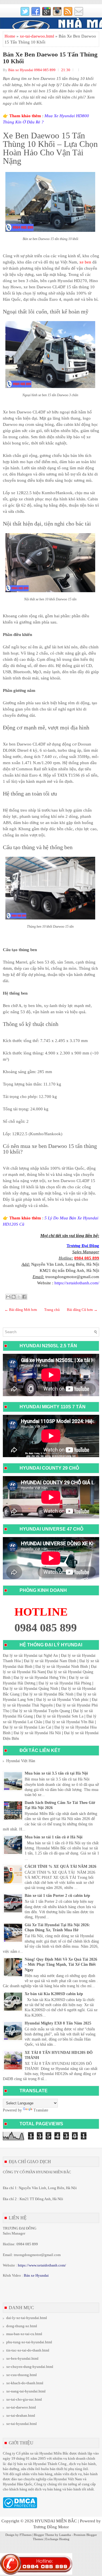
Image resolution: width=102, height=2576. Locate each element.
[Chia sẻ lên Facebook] (24, 1297)
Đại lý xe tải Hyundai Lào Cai (27, 1727)
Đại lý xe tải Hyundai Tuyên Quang (41, 1711)
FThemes (25, 2535)
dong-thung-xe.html (22, 2326)
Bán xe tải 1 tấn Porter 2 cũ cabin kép (57, 1896)
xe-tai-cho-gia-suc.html (24, 2399)
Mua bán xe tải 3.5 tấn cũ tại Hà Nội (56, 1773)
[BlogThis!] (14, 1297)
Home (10, 36)
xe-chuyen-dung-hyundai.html (30, 2367)
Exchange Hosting (57, 2539)
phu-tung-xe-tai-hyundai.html (29, 2342)
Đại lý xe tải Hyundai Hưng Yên (40, 1678)
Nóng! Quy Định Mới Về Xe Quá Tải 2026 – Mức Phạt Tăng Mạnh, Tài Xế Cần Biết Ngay (61, 1964)
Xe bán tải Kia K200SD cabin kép (54, 1994)
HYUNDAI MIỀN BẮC (56, 2521)
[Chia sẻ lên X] (19, 1297)
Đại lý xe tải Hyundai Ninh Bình (62, 1667)
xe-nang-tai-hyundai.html (26, 2391)
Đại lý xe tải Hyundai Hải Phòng (65, 1683)
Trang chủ (52, 1310)
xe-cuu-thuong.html (22, 2375)
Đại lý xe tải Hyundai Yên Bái (70, 1722)
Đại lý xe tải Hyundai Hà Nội (37, 1733)
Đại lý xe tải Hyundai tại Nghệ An (30, 1656)
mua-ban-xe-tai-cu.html (24, 2334)
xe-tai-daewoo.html (37, 36)
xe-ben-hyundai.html (22, 2358)
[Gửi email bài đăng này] (8, 1297)
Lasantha (65, 2535)
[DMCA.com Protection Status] (20, 2507)
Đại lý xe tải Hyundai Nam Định (50, 1661)
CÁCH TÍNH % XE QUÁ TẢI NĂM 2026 (60, 1866)
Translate (41, 2110)
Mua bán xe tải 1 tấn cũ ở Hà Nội (54, 1837)
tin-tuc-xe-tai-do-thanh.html (28, 2350)
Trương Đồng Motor (51, 2527)
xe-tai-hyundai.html (22, 2424)
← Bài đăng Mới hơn (21, 1310)
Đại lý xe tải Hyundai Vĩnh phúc (62, 1700)
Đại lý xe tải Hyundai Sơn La (60, 1716)
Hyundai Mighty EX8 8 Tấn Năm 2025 (58, 2023)
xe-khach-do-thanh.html (25, 2383)
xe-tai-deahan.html (21, 2415)
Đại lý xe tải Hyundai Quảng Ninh (30, 1689)
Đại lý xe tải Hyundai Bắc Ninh (48, 1694)
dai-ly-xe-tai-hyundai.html (27, 2318)
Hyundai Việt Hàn (21, 1761)
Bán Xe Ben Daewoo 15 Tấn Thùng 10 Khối (50, 58)
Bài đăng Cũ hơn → (82, 1310)
